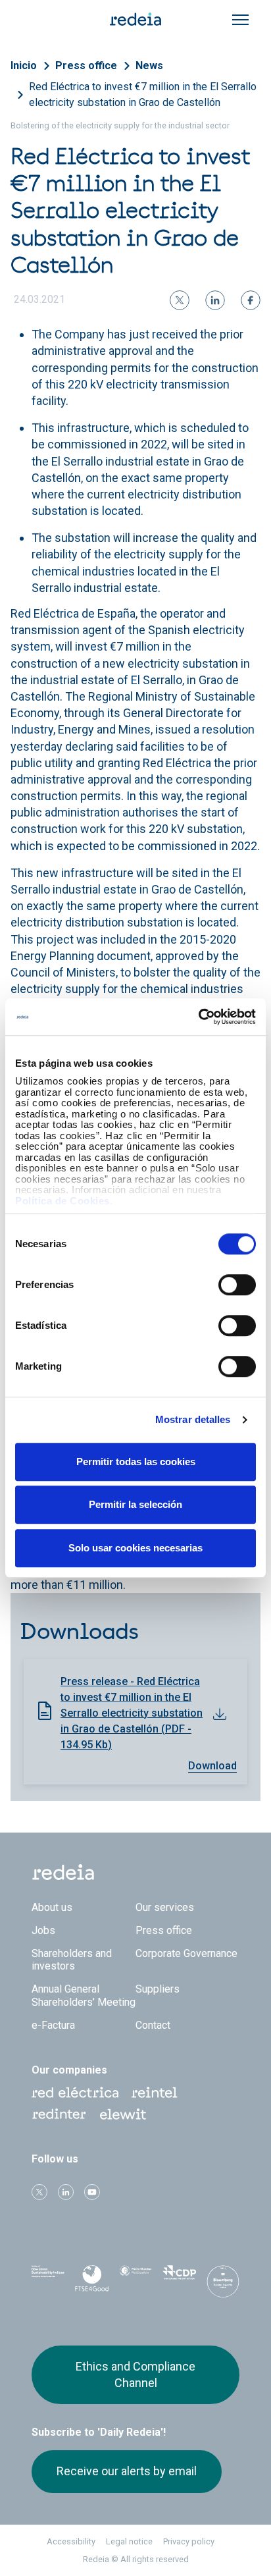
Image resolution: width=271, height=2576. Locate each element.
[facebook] (251, 300)
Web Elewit (123, 2114)
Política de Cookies (62, 1201)
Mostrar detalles (193, 1419)
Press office (86, 66)
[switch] (237, 1285)
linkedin (66, 2192)
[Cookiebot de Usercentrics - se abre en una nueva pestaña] (198, 1017)
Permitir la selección (135, 1504)
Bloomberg (223, 2283)
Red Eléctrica (75, 2093)
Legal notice (129, 2541)
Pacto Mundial (135, 2280)
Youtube (92, 2192)
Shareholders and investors (72, 1960)
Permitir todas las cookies (136, 1462)
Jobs (43, 1930)
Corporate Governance (186, 1953)
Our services (165, 1907)
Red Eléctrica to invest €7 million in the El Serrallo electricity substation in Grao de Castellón (143, 94)
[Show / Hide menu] (240, 20)
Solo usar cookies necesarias (135, 1548)
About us (52, 1907)
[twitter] (180, 300)
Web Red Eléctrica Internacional (59, 2114)
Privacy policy (189, 2541)
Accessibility (71, 2541)
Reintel (155, 2093)
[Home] (135, 18)
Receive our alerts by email (127, 2471)
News (149, 66)
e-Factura (53, 2025)
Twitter (39, 2192)
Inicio (24, 66)
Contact (153, 2025)
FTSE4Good (91, 2282)
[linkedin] (215, 300)
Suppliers (158, 1989)
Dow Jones (48, 2279)
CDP (179, 2279)
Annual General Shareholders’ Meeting (84, 1995)
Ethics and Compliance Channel (135, 2374)
